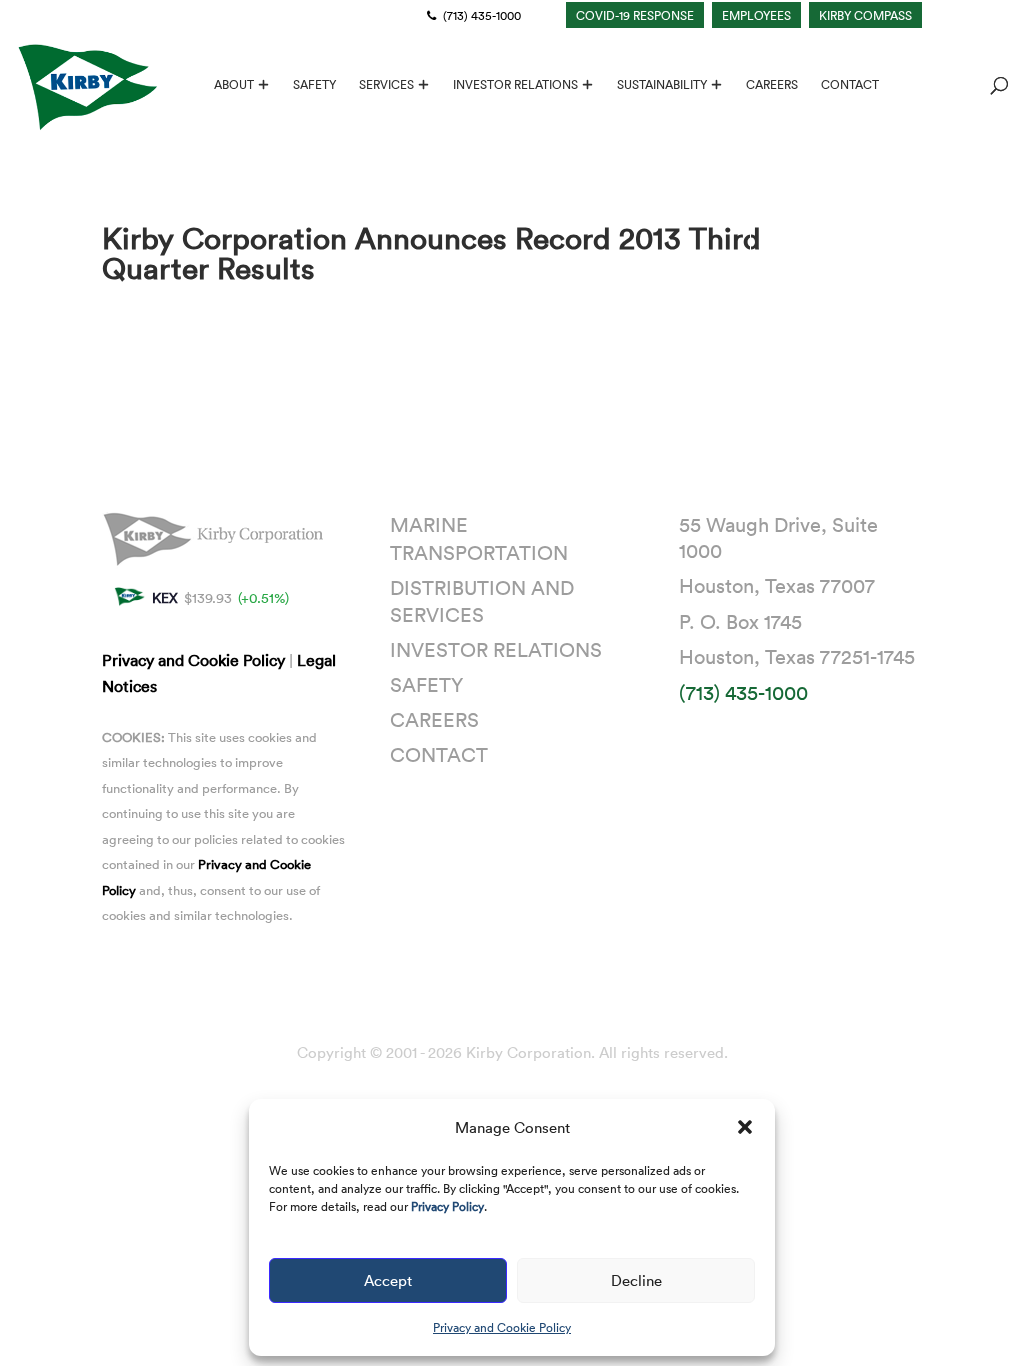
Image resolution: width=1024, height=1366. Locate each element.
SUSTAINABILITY (662, 85)
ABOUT (234, 85)
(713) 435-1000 (480, 15)
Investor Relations (496, 649)
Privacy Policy (447, 1206)
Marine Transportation (479, 538)
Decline (636, 1280)
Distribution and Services (482, 601)
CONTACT (850, 85)
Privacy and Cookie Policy (502, 1327)
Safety (426, 684)
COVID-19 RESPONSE (635, 15)
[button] (745, 1127)
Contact (439, 754)
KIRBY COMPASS (865, 15)
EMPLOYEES (756, 15)
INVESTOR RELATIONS (515, 85)
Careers (434, 719)
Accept (388, 1280)
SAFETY (314, 85)
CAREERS (772, 85)
